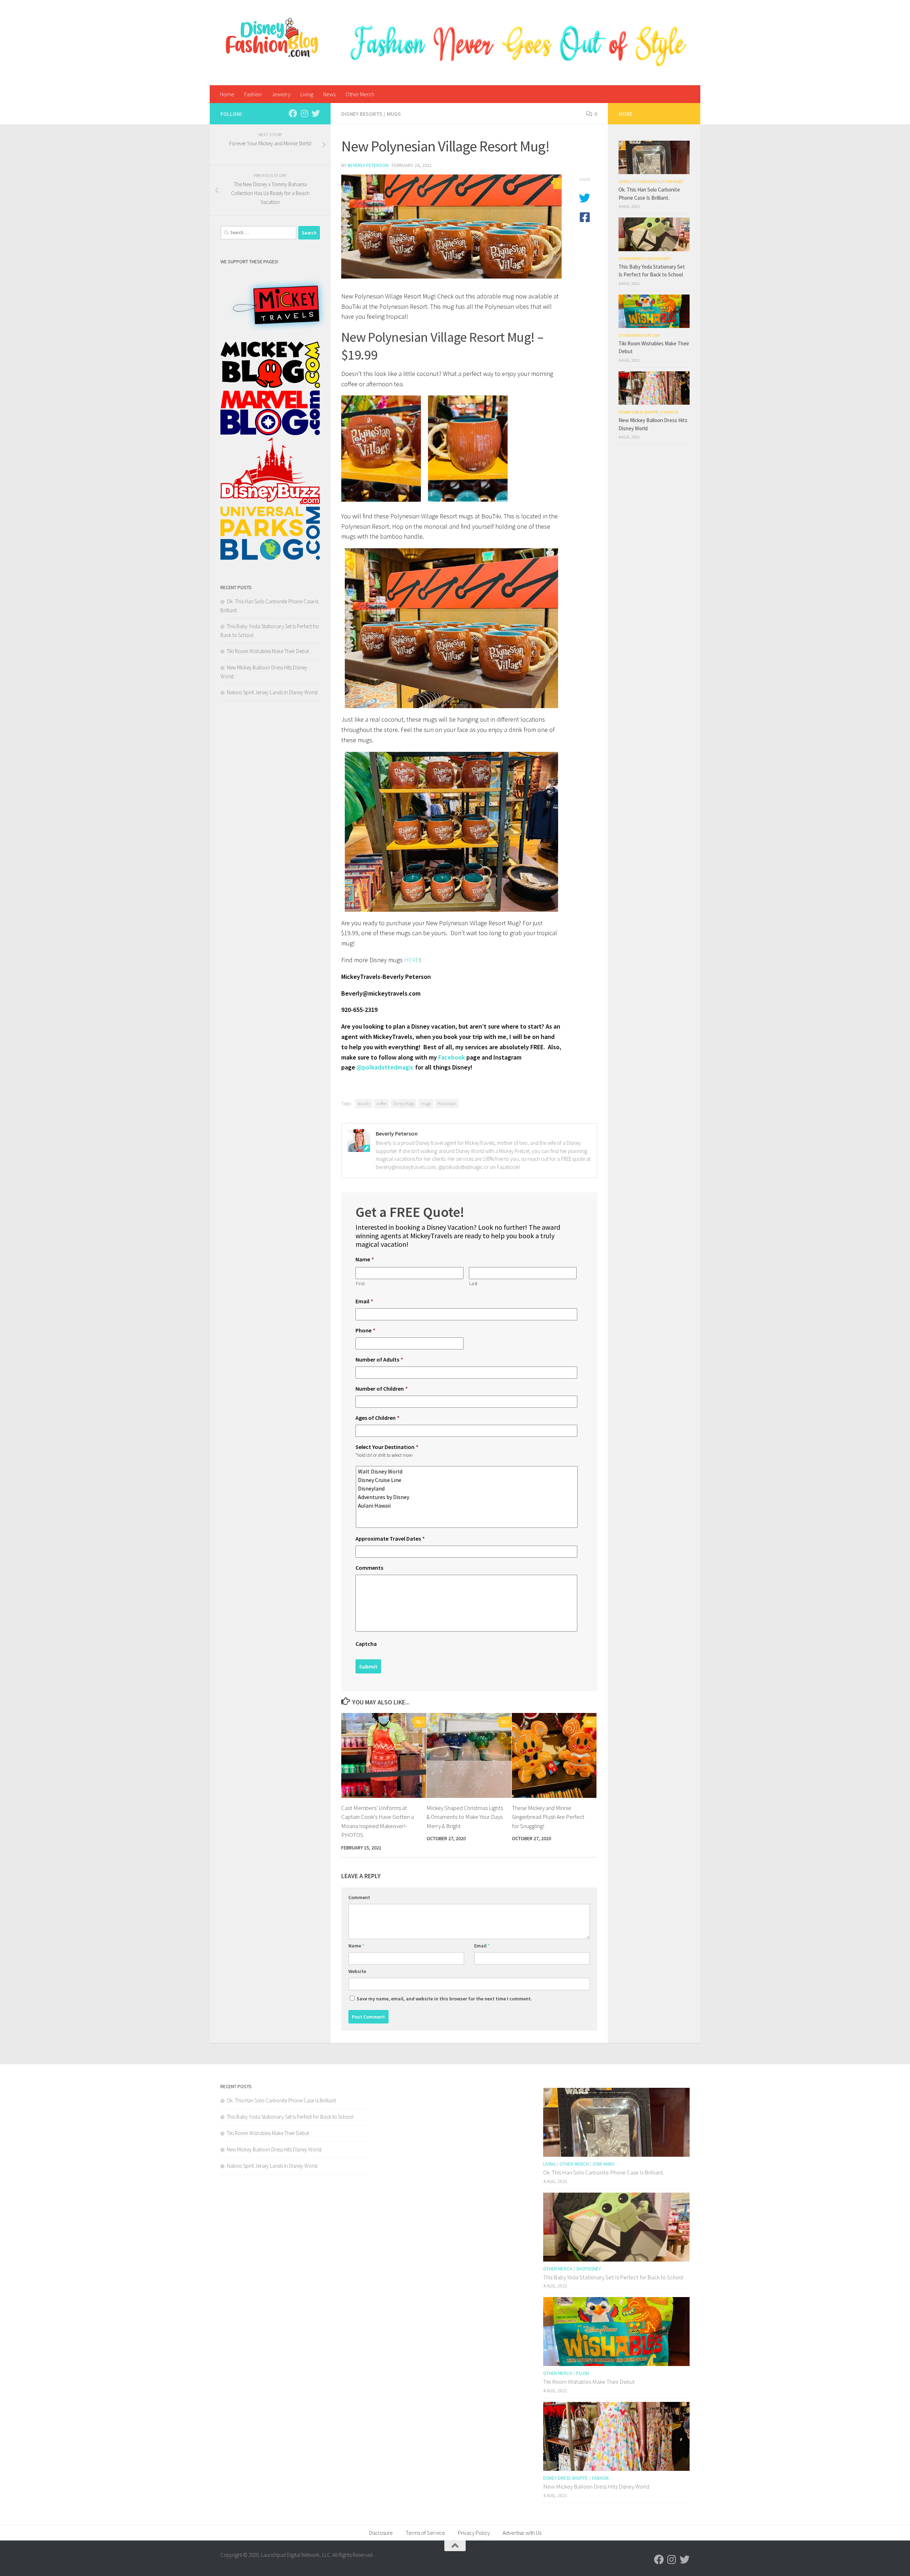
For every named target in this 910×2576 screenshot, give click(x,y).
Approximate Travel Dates (390, 1538)
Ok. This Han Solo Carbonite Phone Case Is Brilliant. (282, 2100)
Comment (359, 1897)
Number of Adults (379, 1359)
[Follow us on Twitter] (316, 113)
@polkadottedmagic (385, 1067)
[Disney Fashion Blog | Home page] (272, 37)
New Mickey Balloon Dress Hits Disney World (274, 2149)
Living (307, 94)
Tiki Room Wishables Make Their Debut (268, 651)
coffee (382, 1103)
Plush (654, 335)
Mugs (394, 114)
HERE (412, 960)
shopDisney (659, 258)
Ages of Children (378, 1418)
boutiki (364, 1103)
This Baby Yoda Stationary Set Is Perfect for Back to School (290, 2117)
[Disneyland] (467, 1488)
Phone (365, 1330)
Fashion (253, 94)
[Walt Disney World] (467, 1471)
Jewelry (281, 94)
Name (365, 1259)
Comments (369, 1568)
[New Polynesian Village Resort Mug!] (451, 227)
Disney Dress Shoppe (639, 412)
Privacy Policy (474, 2533)
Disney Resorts (362, 114)
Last (474, 1284)
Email (364, 1301)
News (329, 94)
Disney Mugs (404, 1103)
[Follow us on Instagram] (304, 113)
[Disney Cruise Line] (467, 1480)
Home (227, 94)
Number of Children (382, 1389)
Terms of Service (425, 2533)
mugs (426, 1103)
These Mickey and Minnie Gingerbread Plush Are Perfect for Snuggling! (548, 1817)
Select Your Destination (387, 1447)
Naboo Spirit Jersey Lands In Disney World (272, 692)
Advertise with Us (522, 2533)
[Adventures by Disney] (467, 1497)
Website (357, 1971)
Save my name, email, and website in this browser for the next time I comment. (444, 1999)
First (360, 1284)
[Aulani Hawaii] (467, 1505)
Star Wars (673, 181)
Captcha (366, 1644)
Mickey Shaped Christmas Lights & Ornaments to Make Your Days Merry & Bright (465, 1817)
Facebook (452, 1057)
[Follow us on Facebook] (293, 113)
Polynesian (447, 1103)
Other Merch (360, 94)
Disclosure (381, 2533)
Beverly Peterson (368, 165)
